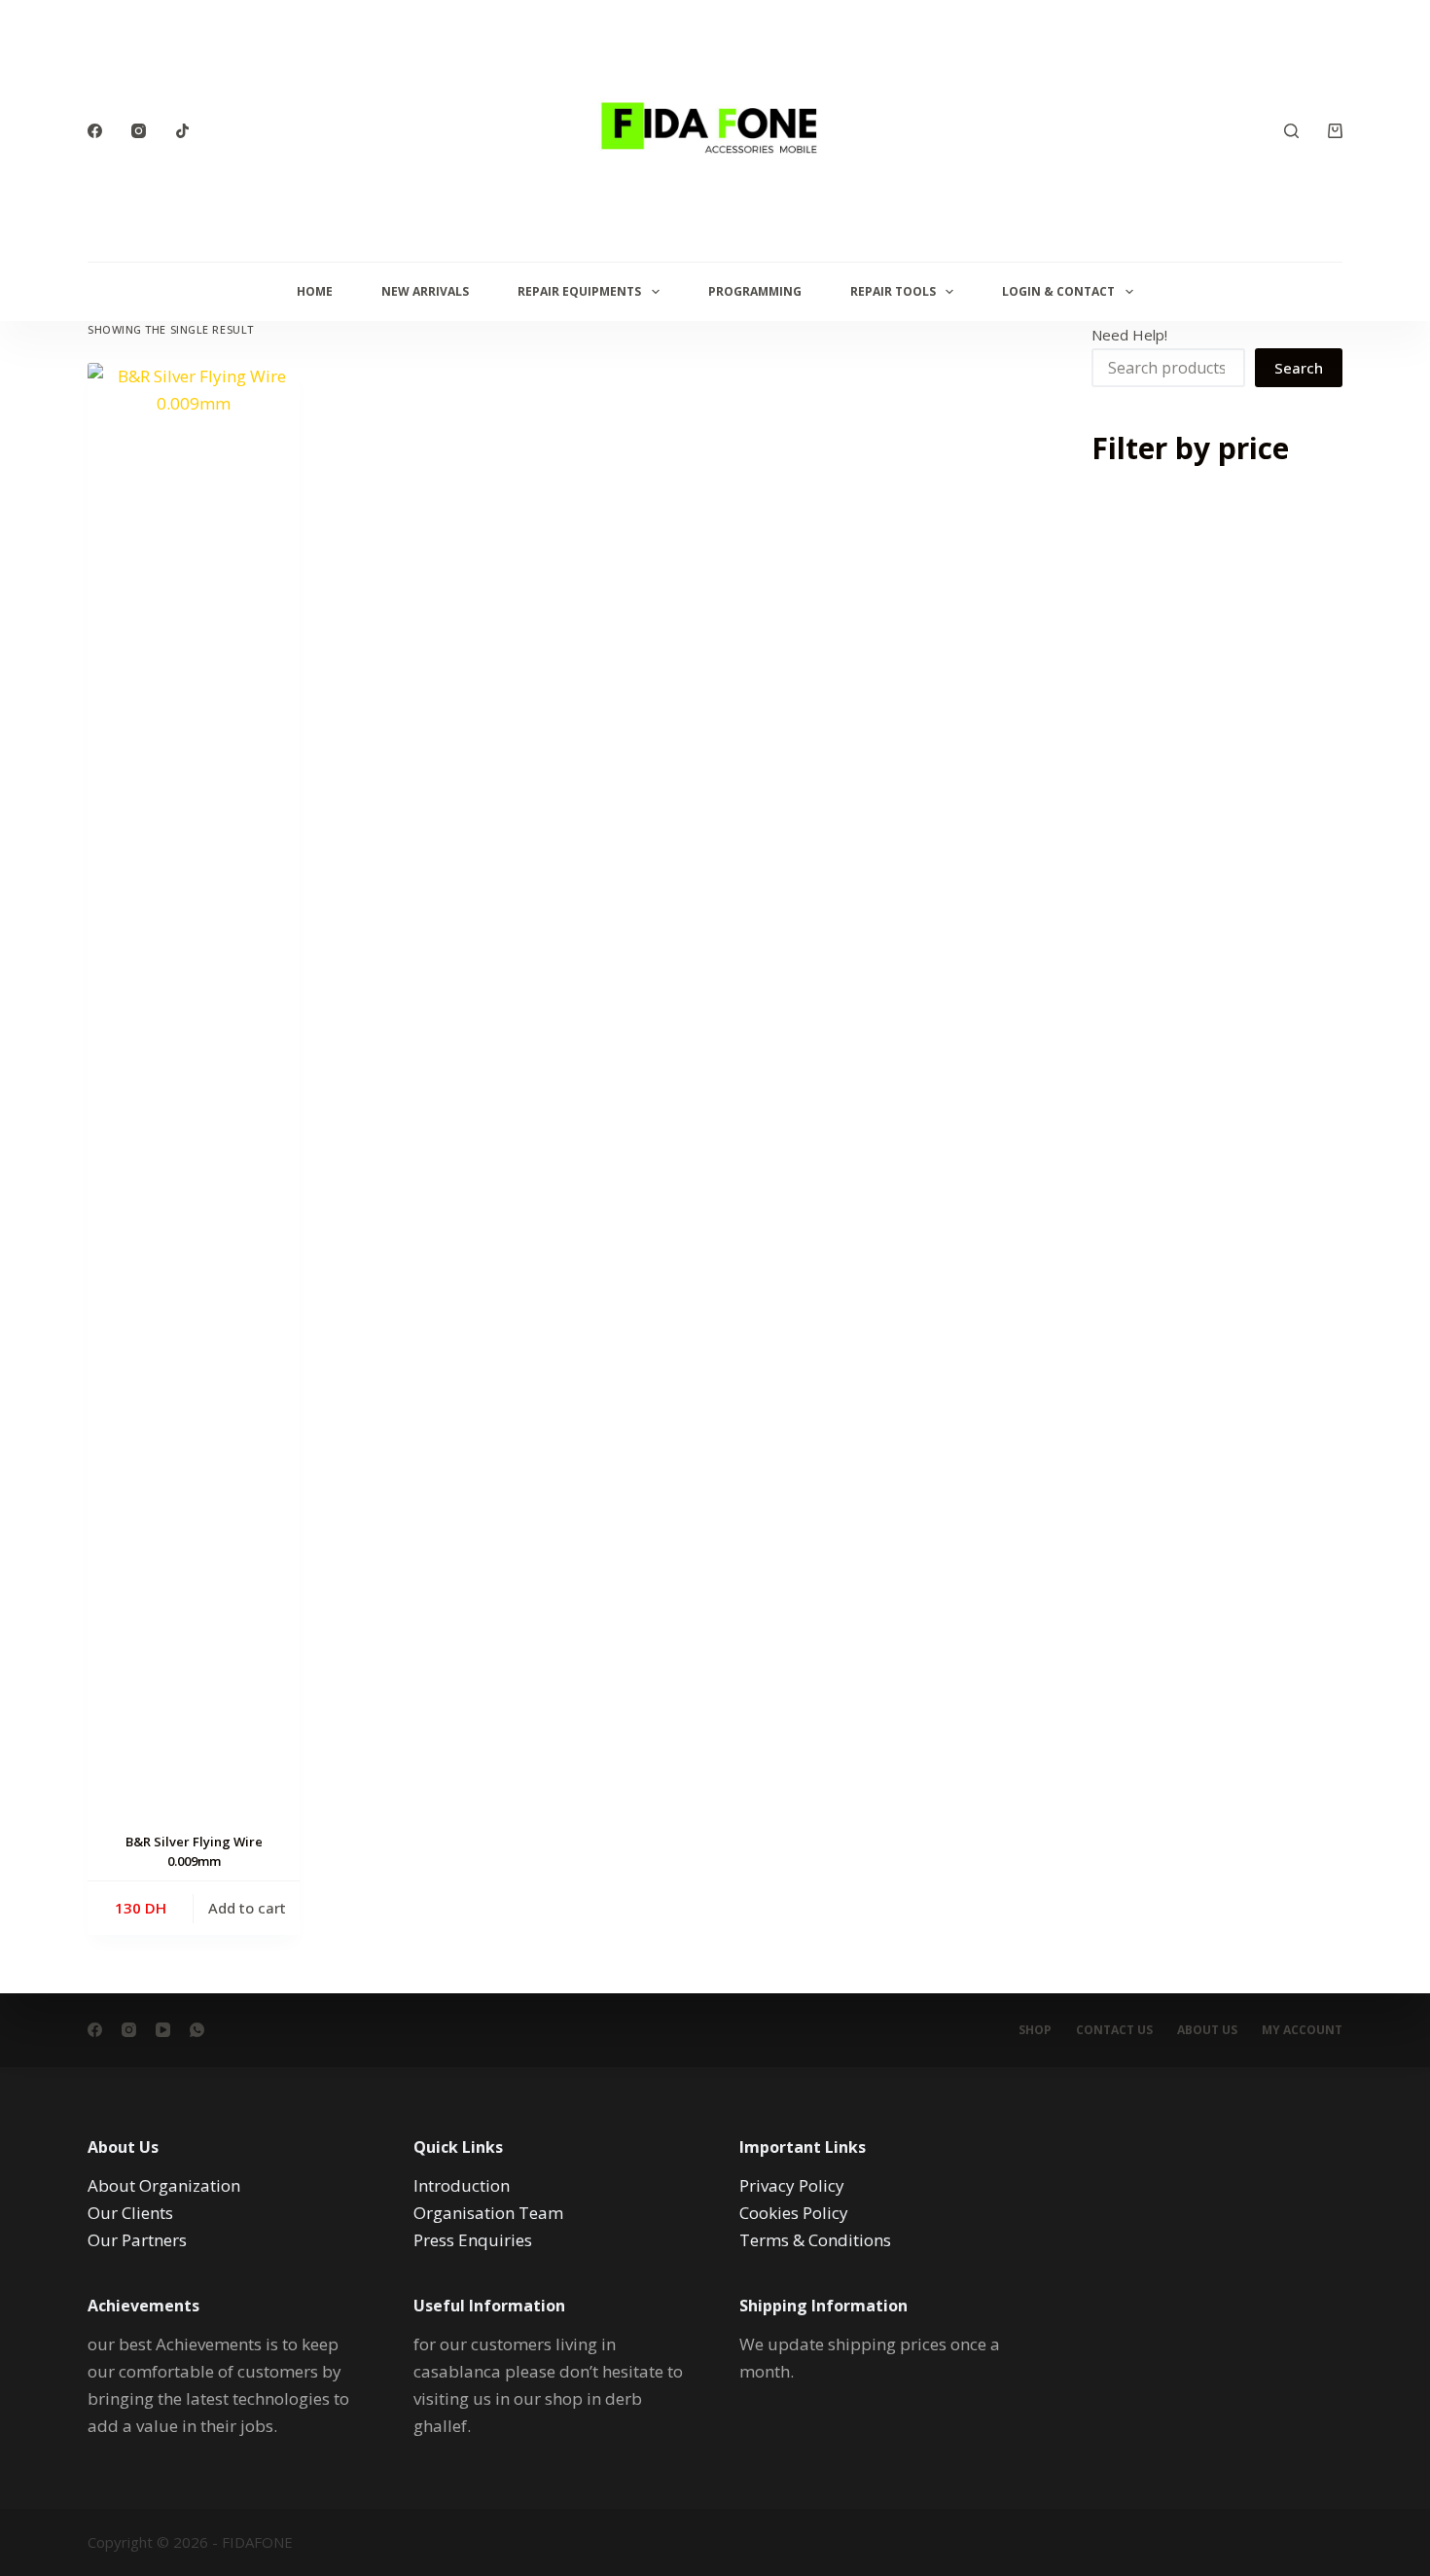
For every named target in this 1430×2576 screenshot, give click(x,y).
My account (1302, 2030)
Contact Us (1114, 2030)
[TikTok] (182, 131)
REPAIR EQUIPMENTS (579, 291)
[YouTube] (163, 2030)
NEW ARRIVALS (425, 291)
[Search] (1291, 131)
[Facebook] (95, 131)
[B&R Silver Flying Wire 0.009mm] (194, 1092)
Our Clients (130, 2213)
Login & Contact (1058, 291)
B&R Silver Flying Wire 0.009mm (194, 1851)
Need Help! (1129, 335)
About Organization (164, 2185)
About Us (1207, 2030)
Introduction (462, 2185)
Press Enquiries (473, 2240)
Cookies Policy (794, 2213)
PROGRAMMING (755, 291)
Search (1299, 368)
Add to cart (247, 1908)
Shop (1035, 2030)
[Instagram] (139, 131)
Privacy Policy (792, 2185)
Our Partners (137, 2240)
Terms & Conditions (815, 2240)
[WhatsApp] (197, 2030)
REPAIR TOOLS (893, 291)
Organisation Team (488, 2213)
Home (315, 291)
